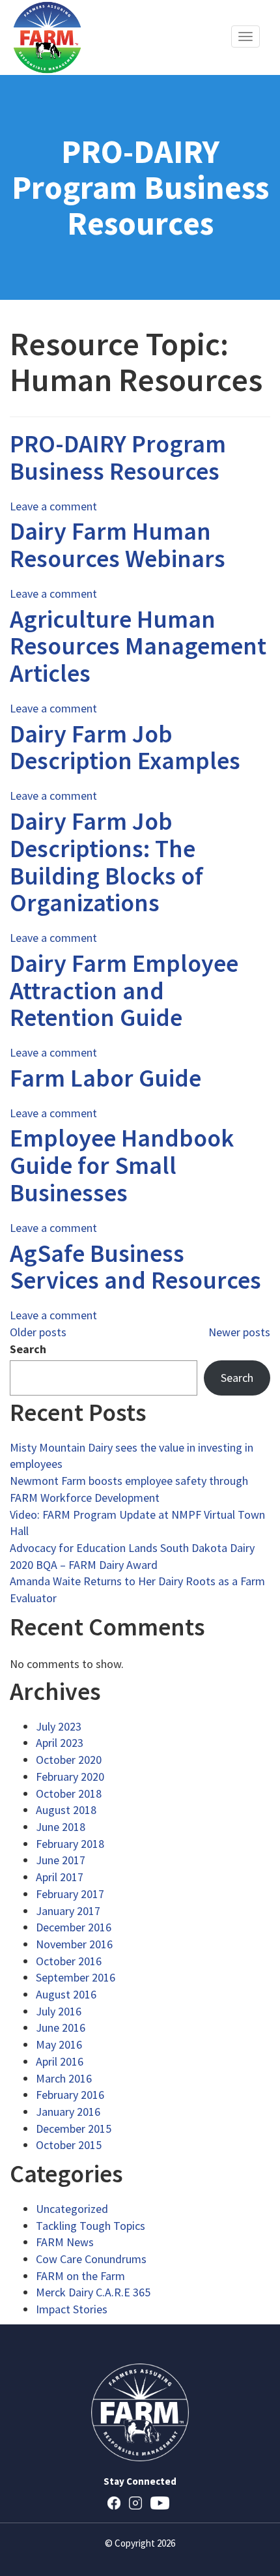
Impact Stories (72, 2309)
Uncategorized (72, 2209)
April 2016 (60, 2061)
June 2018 (61, 1827)
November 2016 (74, 1944)
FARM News (65, 2242)
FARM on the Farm (80, 2276)
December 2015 (74, 2129)
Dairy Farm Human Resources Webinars (118, 545)
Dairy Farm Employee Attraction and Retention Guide (124, 990)
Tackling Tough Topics (91, 2226)
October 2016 (69, 1961)
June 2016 (61, 2027)
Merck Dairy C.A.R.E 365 (93, 2292)
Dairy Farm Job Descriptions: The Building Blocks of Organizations (106, 862)
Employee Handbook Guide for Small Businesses (122, 1165)
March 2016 (64, 2078)
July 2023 (59, 1726)
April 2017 (60, 1877)
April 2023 (60, 1743)
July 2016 (59, 2011)
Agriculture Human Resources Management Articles (138, 646)
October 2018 (69, 1793)
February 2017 (70, 1894)
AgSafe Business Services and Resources (135, 1267)
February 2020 (70, 1777)
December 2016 (74, 1927)
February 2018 (70, 1844)
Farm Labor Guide (105, 1078)
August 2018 (66, 1810)
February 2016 (70, 2095)
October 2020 (69, 1760)
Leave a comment (53, 506)
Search (28, 1349)
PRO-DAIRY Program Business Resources (118, 457)
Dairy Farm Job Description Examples (125, 747)
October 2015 (69, 2145)
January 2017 (68, 1911)
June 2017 (61, 1860)
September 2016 (76, 1977)
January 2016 (68, 2112)
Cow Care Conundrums (91, 2259)
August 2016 (66, 1994)
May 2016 (59, 2044)
